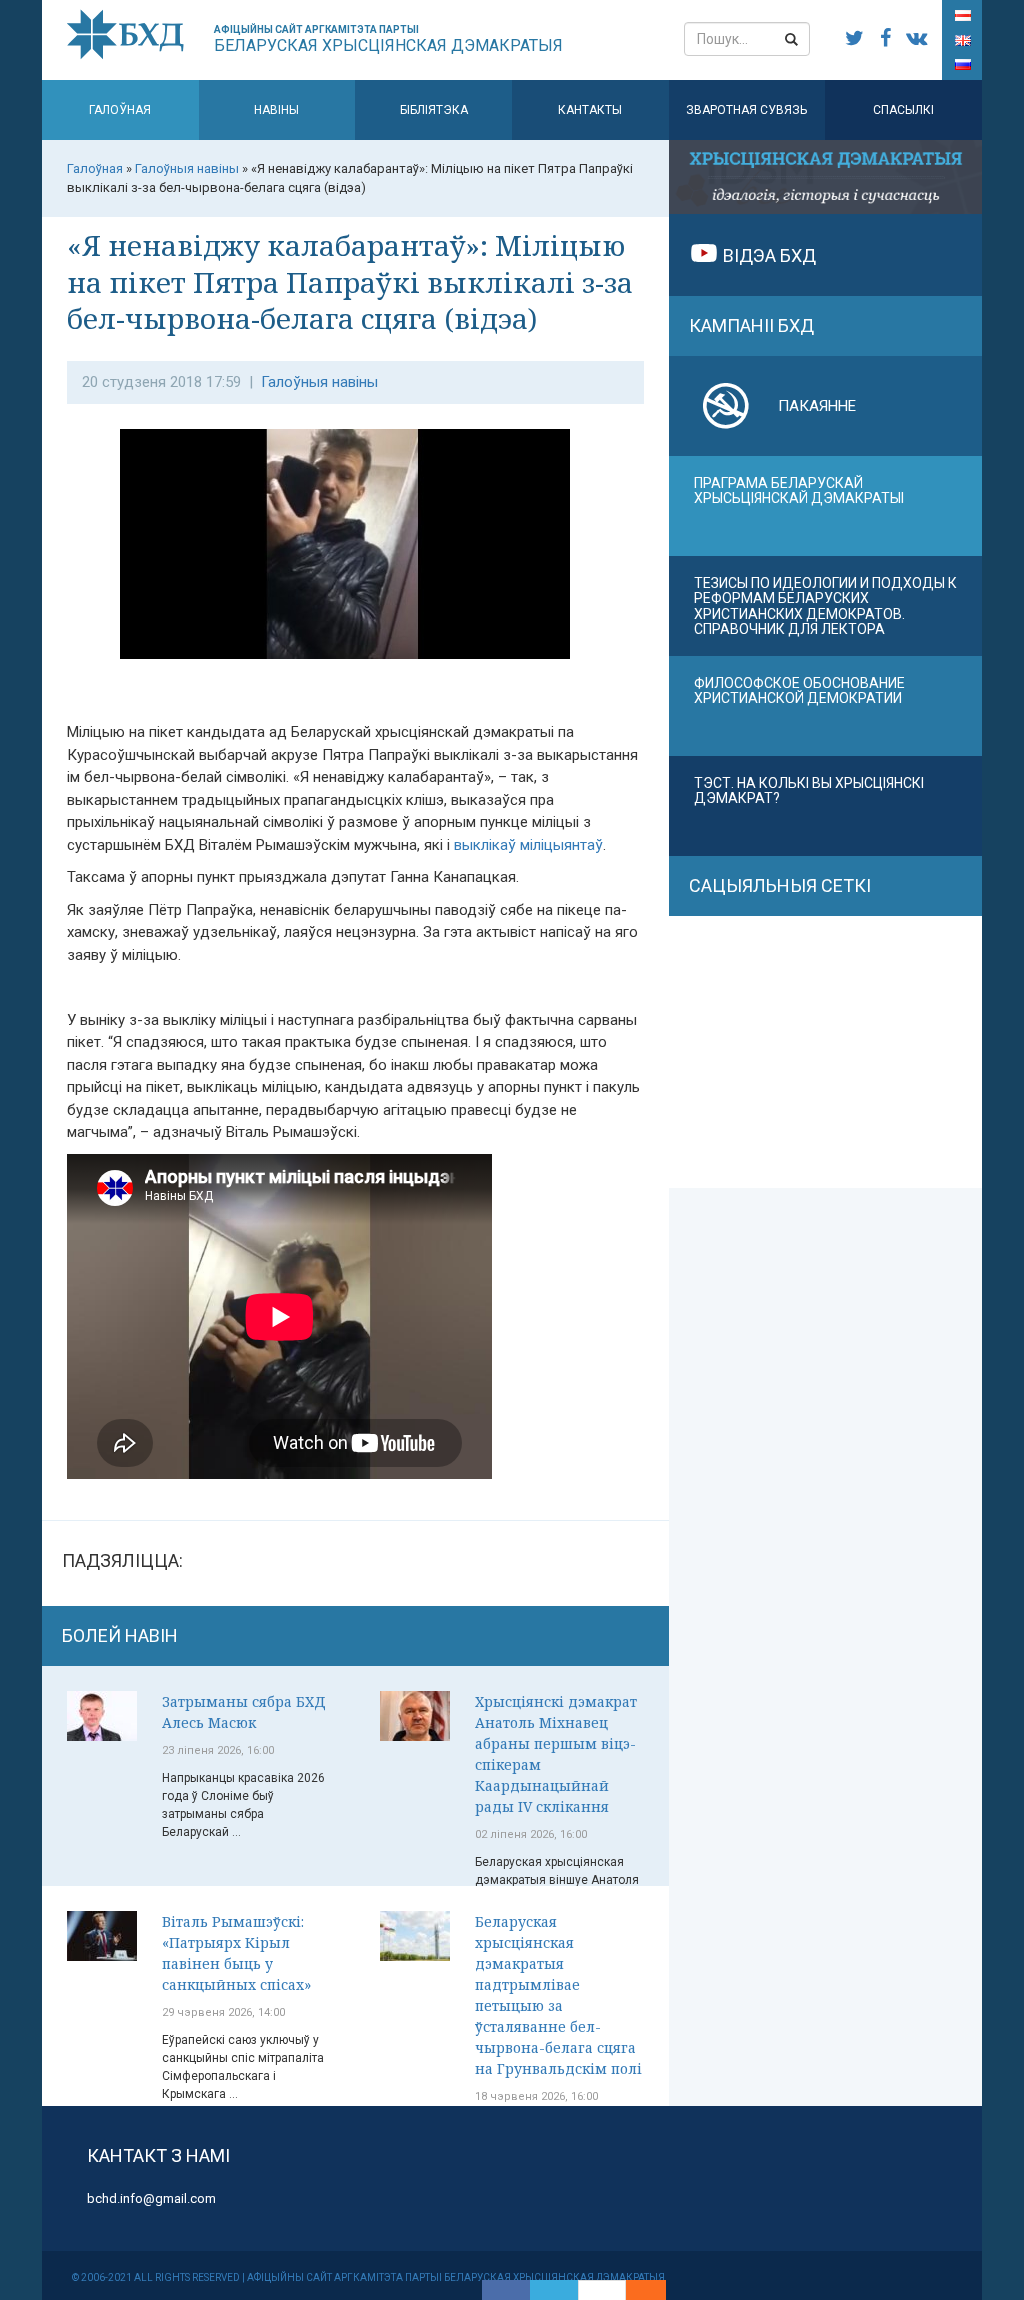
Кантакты (590, 110)
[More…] (636, 2290)
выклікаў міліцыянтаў (528, 845)
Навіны (276, 110)
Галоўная (120, 110)
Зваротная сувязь (746, 110)
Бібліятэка (434, 110)
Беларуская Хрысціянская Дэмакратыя (388, 39)
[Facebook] (506, 2290)
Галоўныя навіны (319, 382)
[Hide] (656, 2290)
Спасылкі (903, 110)
